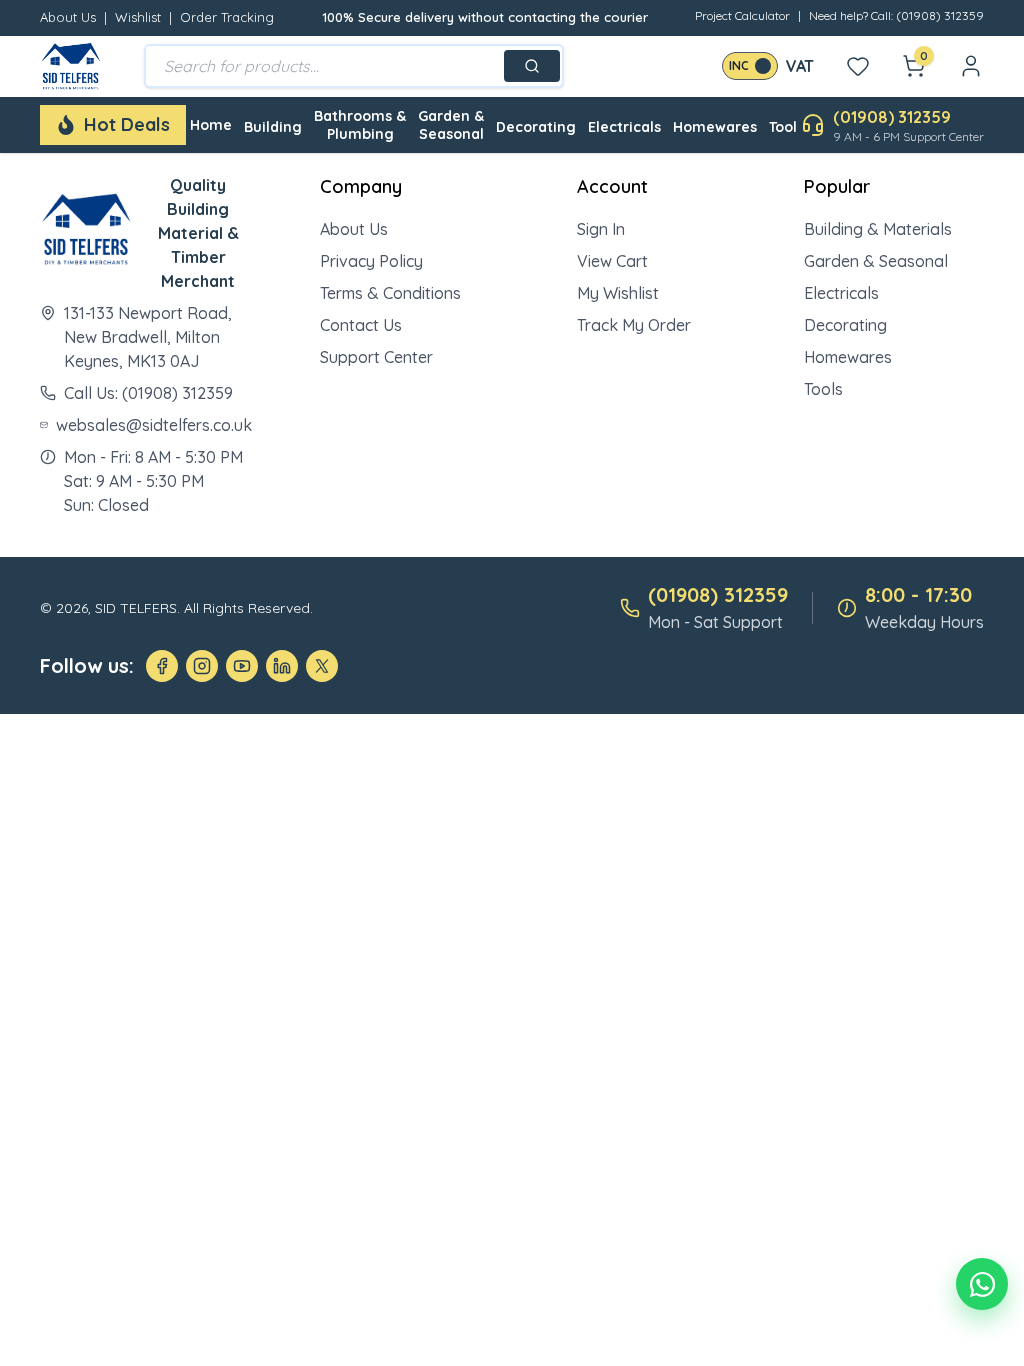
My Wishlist (618, 293)
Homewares (715, 127)
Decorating (536, 127)
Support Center (376, 357)
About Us (68, 17)
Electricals (624, 127)
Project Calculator (742, 15)
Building (273, 127)
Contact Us (361, 325)
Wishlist (138, 17)
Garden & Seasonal (451, 125)
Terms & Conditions (390, 293)
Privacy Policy (371, 261)
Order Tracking (227, 17)
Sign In (601, 229)
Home (211, 125)
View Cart (612, 261)
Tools (823, 389)
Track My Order (634, 325)
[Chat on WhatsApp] (982, 1284)
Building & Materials (878, 229)
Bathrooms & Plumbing (360, 125)
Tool (783, 127)
